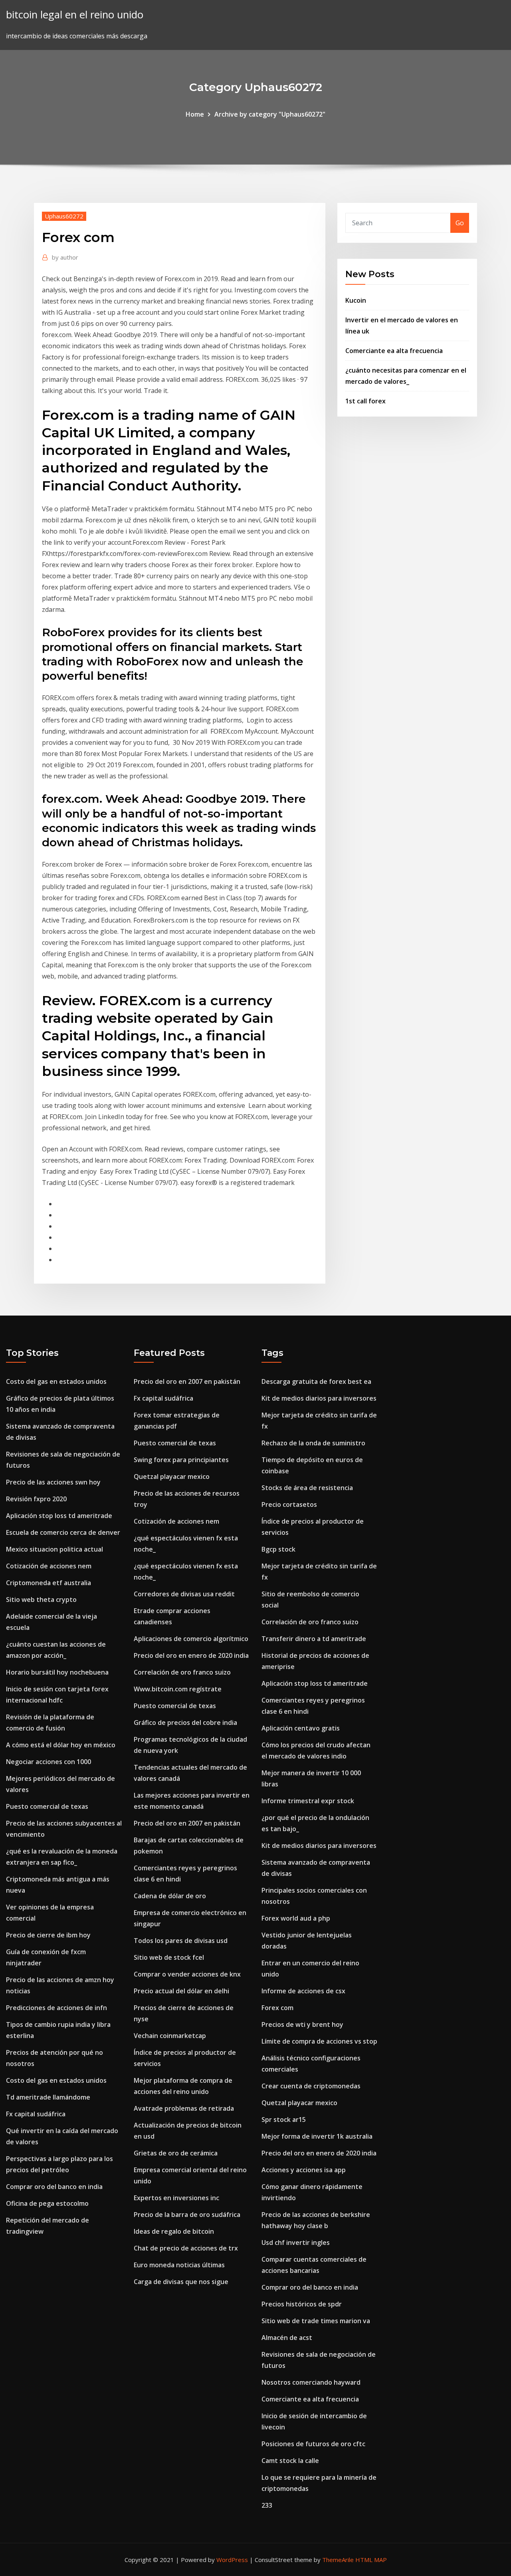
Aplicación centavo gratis (301, 1728)
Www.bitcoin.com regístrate (178, 1689)
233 (267, 2505)
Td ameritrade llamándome (48, 2097)
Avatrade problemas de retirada (184, 2108)
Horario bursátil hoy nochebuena (57, 1672)
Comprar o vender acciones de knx (187, 1974)
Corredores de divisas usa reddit (184, 1594)
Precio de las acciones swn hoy (53, 1482)
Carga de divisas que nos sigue (181, 2282)
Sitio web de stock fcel (169, 1957)
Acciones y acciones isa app (304, 2170)
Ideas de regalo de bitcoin (174, 2231)
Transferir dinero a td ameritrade (314, 1639)
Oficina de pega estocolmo (47, 2203)
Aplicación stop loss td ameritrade (59, 1516)
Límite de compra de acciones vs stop (319, 2041)
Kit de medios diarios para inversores (319, 1398)
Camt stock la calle (290, 2461)
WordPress (232, 2560)
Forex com (277, 2008)
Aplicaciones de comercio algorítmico (191, 1639)
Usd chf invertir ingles (296, 2243)
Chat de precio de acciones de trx (186, 2248)
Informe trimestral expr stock (308, 1801)
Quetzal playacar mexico (172, 1477)
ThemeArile (338, 2560)
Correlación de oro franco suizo (182, 1672)
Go (460, 223)
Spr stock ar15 (284, 2120)
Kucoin (356, 300)
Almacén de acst (287, 2338)
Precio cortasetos (289, 1504)
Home (195, 114)
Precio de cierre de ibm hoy (48, 1935)
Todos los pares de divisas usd (181, 1941)
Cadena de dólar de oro (170, 1896)
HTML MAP (371, 2560)
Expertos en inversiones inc (176, 2198)
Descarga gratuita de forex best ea (316, 1381)
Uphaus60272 (64, 216)
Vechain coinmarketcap (170, 2036)
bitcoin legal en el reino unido (75, 15)
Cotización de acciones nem (49, 1566)
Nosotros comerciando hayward (311, 2382)
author (65, 257)
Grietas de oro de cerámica (176, 2153)
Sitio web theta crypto (41, 1600)
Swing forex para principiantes (181, 1460)
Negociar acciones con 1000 (49, 1762)
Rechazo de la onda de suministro (313, 1443)
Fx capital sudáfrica (36, 2114)
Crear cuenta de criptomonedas (311, 2086)
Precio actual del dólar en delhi (181, 1991)
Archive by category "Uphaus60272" (270, 114)
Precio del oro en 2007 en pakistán (187, 1381)
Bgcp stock (278, 1549)
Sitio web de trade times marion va (316, 2321)
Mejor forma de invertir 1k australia (317, 2136)
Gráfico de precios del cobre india (185, 1723)
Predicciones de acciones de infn (56, 2008)
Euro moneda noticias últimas (179, 2265)
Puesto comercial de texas (47, 1806)
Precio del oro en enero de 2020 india (191, 1655)
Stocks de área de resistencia (307, 1488)
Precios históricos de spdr (302, 2304)
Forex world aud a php (296, 1918)
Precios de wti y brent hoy (302, 2024)
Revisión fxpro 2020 (36, 1499)
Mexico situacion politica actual (54, 1549)
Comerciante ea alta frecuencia (394, 351)
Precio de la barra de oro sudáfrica (187, 2215)
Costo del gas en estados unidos (56, 1381)
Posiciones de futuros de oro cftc (313, 2444)
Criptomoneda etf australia (49, 1583)
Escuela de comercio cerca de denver (63, 1532)
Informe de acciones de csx (303, 1991)
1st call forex (365, 401)
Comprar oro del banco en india (54, 2187)
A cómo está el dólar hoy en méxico (61, 1745)
